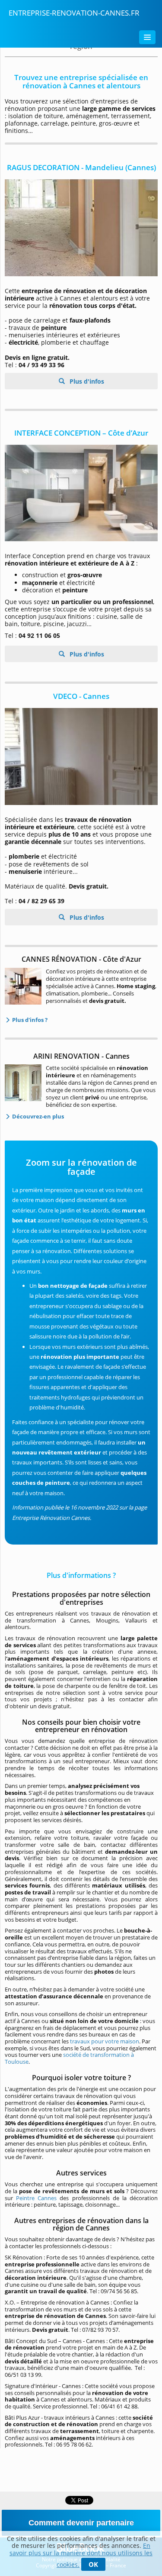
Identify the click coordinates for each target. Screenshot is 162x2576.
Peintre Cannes (36, 2198)
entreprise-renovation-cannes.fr (74, 13)
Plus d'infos (86, 381)
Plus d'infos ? (29, 1020)
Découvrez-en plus (37, 1116)
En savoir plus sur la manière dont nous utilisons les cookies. (81, 2555)
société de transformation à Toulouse (69, 2058)
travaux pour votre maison (105, 2041)
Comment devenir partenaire (81, 2523)
